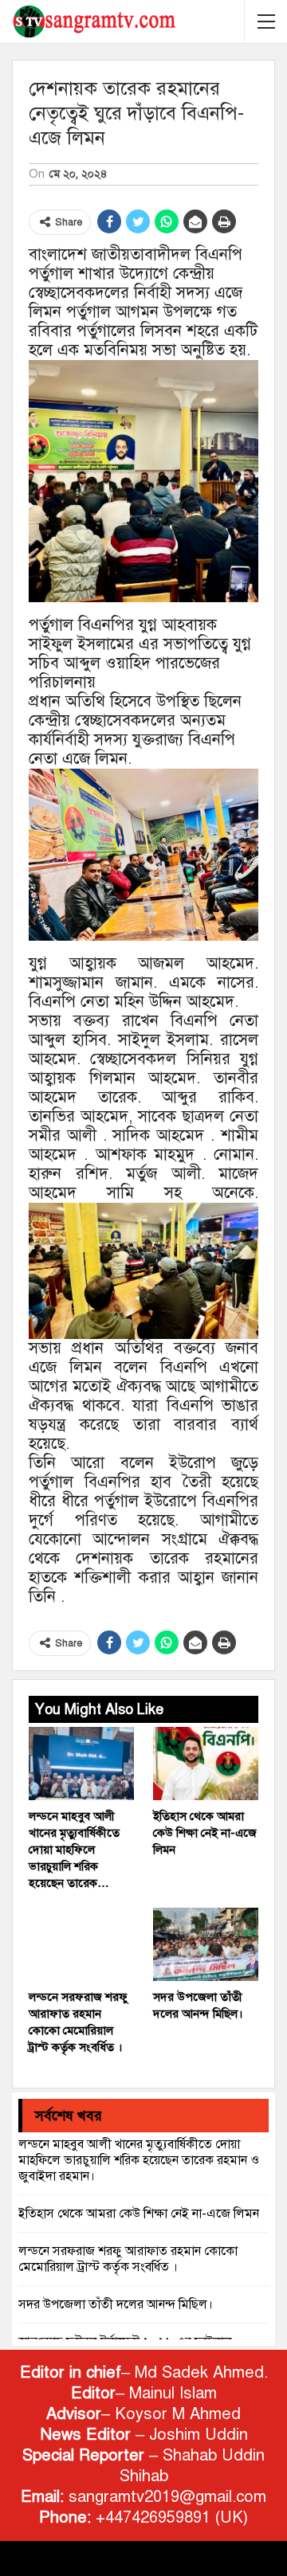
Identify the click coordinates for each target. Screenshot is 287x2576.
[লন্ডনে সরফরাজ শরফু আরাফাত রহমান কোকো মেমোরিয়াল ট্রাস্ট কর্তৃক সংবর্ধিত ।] (81, 1944)
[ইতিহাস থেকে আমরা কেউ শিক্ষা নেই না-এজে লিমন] (206, 1764)
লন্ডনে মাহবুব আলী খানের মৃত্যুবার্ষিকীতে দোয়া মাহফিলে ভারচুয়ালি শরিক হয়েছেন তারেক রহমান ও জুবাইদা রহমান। (139, 2160)
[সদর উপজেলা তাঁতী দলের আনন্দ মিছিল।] (206, 1944)
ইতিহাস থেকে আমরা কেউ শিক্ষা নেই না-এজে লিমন (139, 2214)
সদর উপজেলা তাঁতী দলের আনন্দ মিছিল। (116, 2304)
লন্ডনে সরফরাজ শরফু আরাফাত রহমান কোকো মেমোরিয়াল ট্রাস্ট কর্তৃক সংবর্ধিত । (128, 2259)
